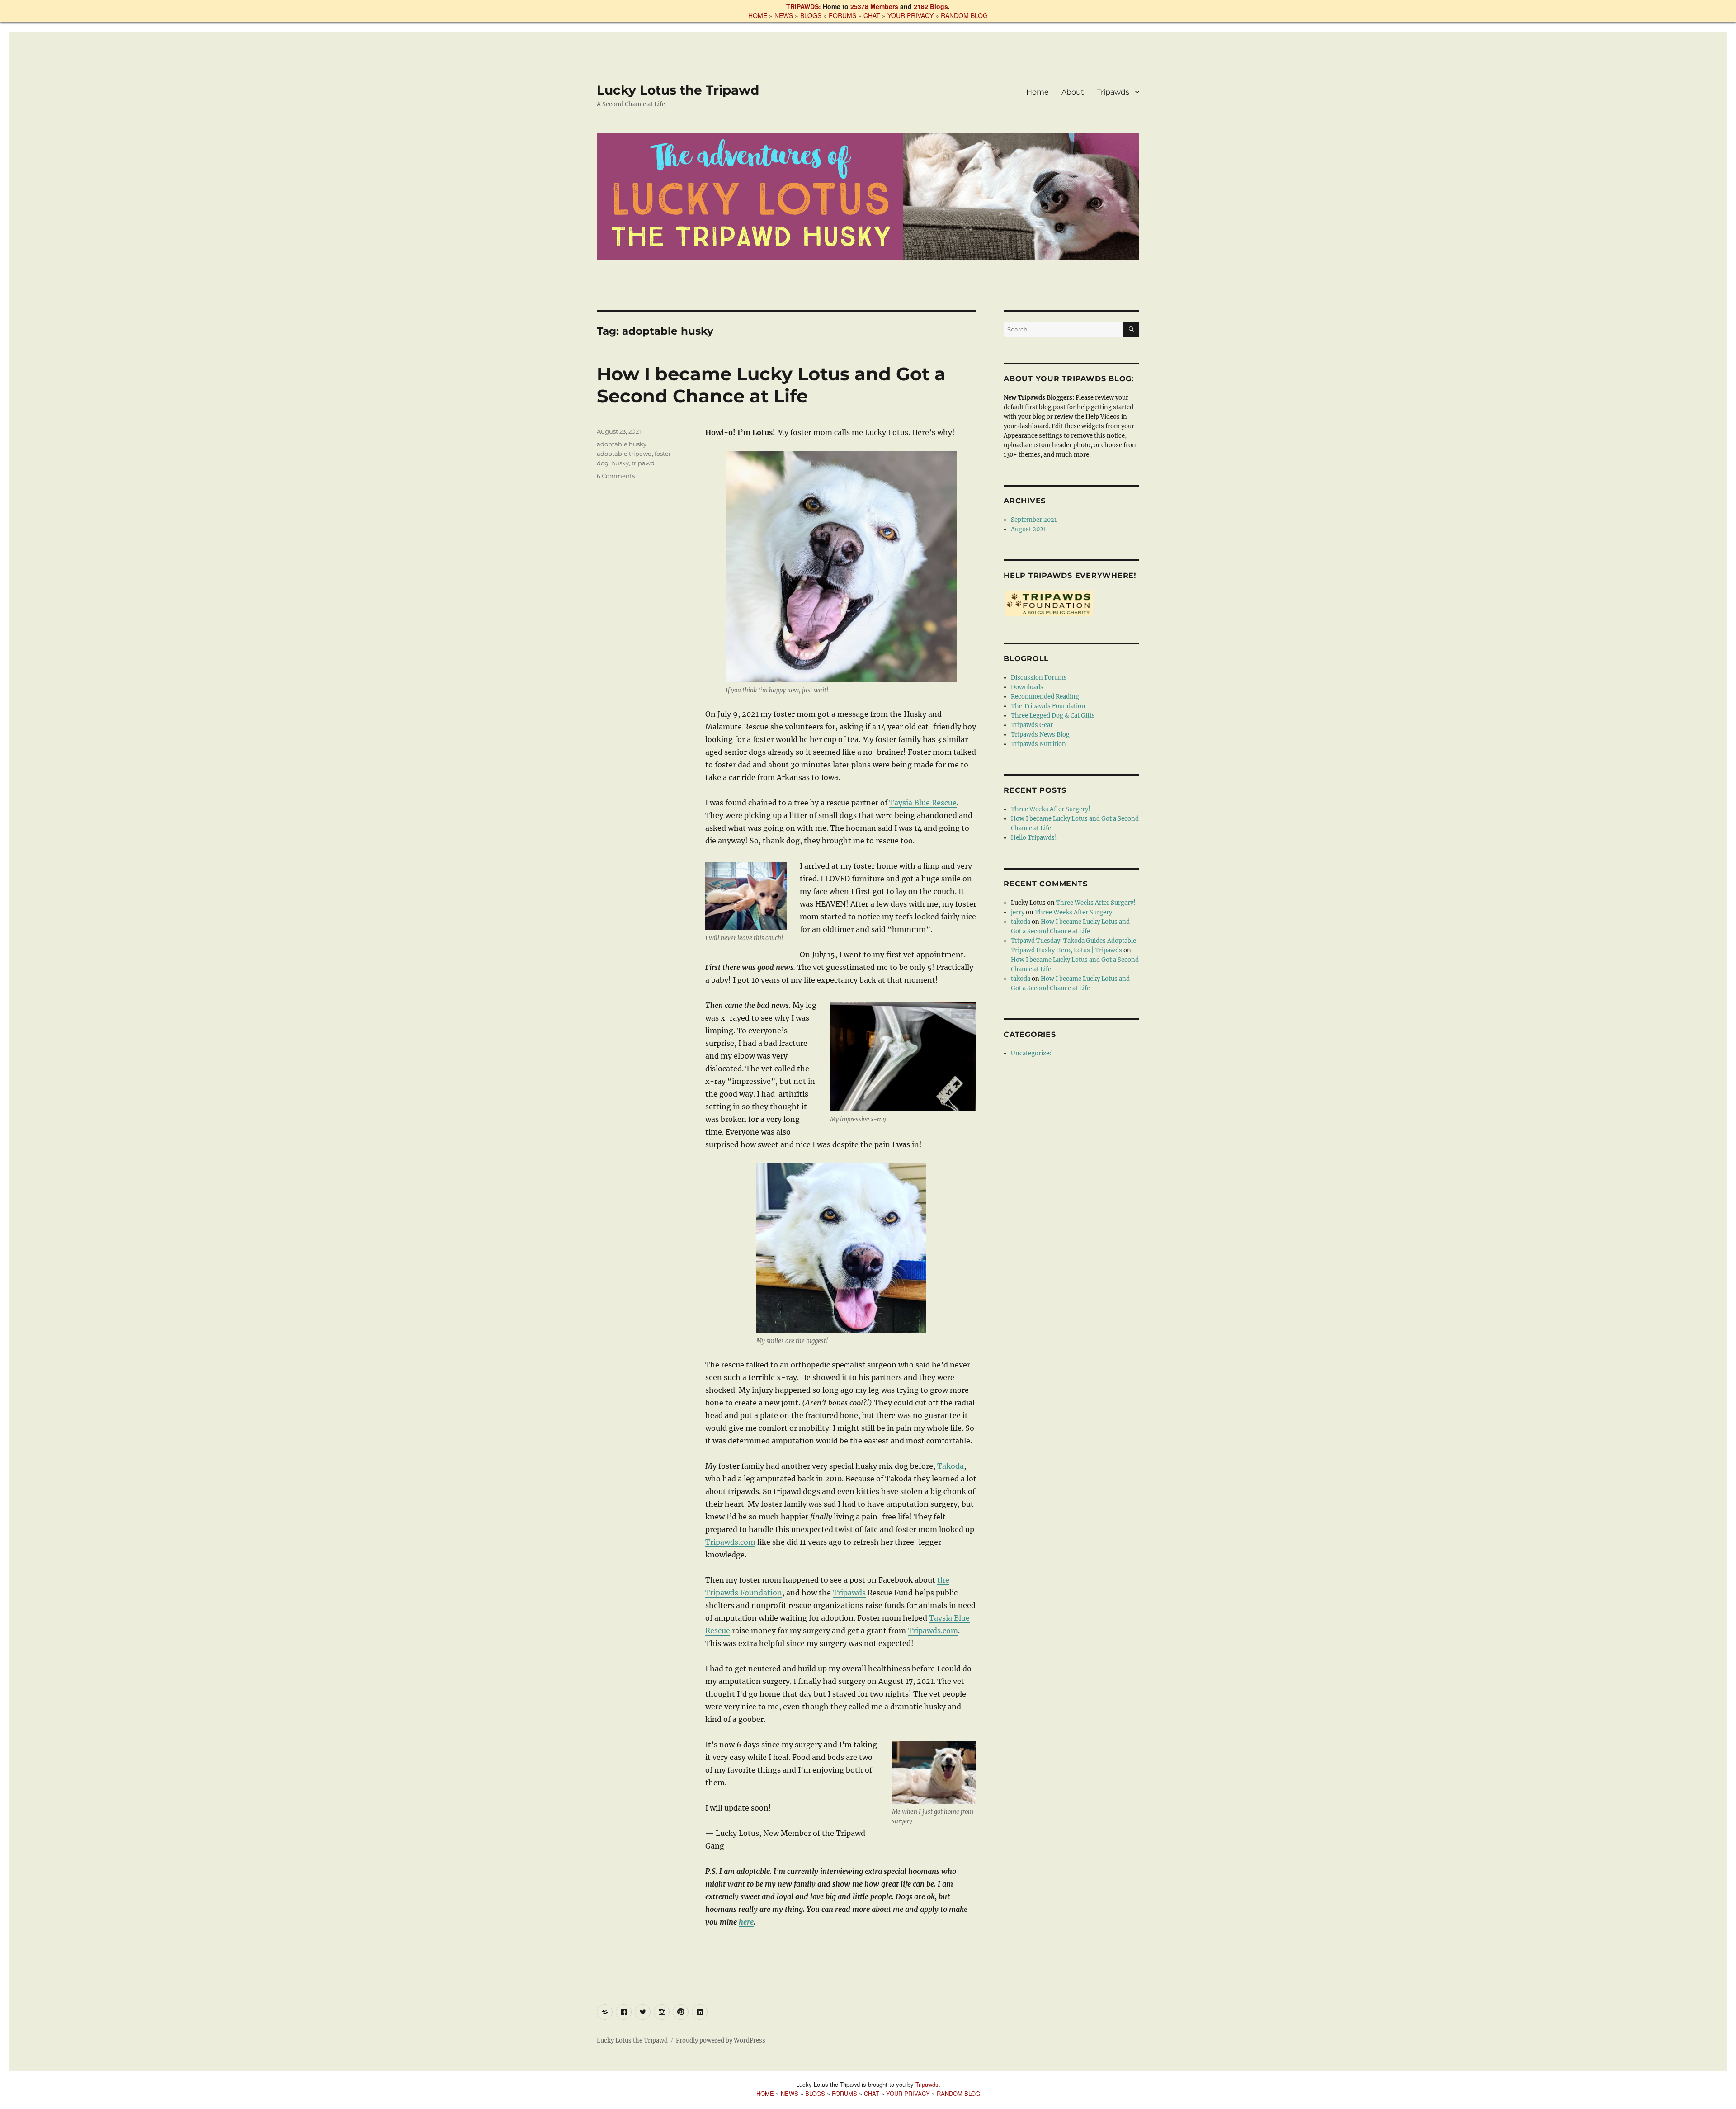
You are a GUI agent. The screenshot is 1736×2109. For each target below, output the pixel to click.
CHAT (872, 15)
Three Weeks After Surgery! (1051, 809)
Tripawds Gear (1032, 725)
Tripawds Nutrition (1038, 744)
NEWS (784, 15)
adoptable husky (622, 444)
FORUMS (842, 15)
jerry (1018, 912)
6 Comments (616, 476)
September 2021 (1034, 520)
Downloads (1027, 687)
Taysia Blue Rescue (923, 803)
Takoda (951, 1466)
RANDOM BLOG (964, 15)
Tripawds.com (730, 1542)
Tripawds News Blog (1040, 735)
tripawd (643, 463)
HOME (758, 15)
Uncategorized (1032, 1053)
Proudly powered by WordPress (721, 2040)
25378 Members (874, 6)
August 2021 (1028, 529)
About (1073, 92)
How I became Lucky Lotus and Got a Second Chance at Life (771, 385)
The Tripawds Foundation (1048, 706)
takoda (1021, 922)
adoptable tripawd (624, 454)
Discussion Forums (1039, 678)
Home (1038, 92)
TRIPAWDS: (804, 6)
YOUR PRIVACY (910, 15)
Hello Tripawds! (1034, 838)
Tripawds (1113, 92)
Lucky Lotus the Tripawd (678, 90)
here (746, 1922)
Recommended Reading (1045, 697)
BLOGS (811, 15)
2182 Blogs (931, 6)
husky (620, 463)
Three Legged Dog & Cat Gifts (1053, 716)
